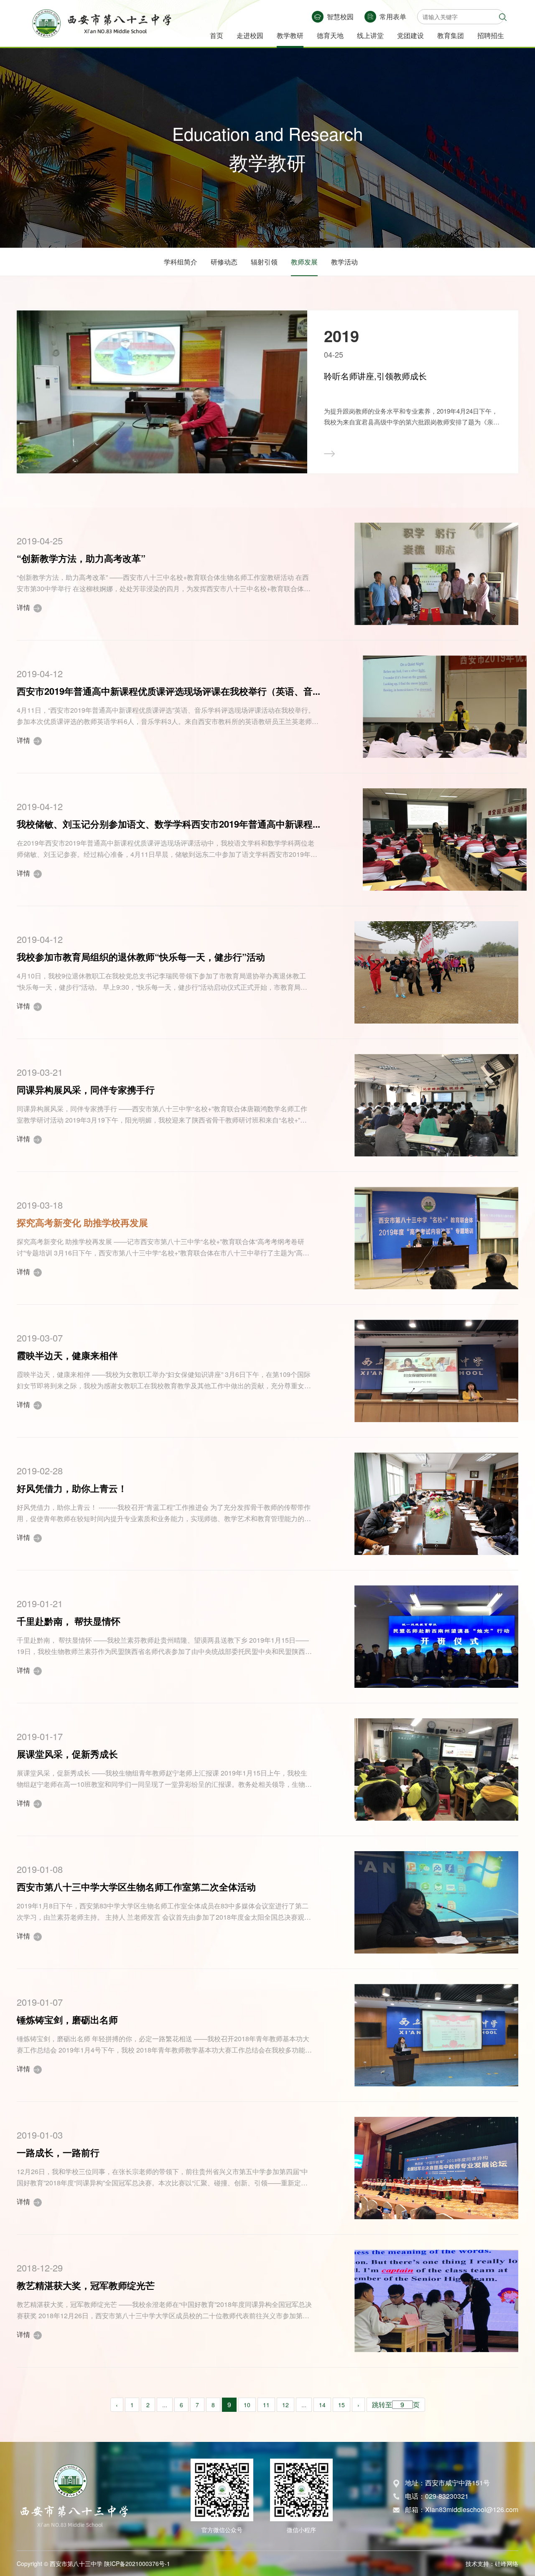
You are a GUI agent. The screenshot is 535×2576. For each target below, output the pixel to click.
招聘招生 (491, 35)
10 (247, 2405)
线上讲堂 (370, 35)
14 (322, 2405)
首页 (217, 35)
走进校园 (250, 35)
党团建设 (410, 35)
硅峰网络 (507, 2563)
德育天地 (330, 35)
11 (266, 2405)
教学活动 (344, 262)
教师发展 (304, 262)
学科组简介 (181, 262)
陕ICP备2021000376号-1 (137, 2563)
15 (341, 2405)
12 (285, 2405)
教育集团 (451, 35)
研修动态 (224, 262)
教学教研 (290, 35)
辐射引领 (264, 262)
